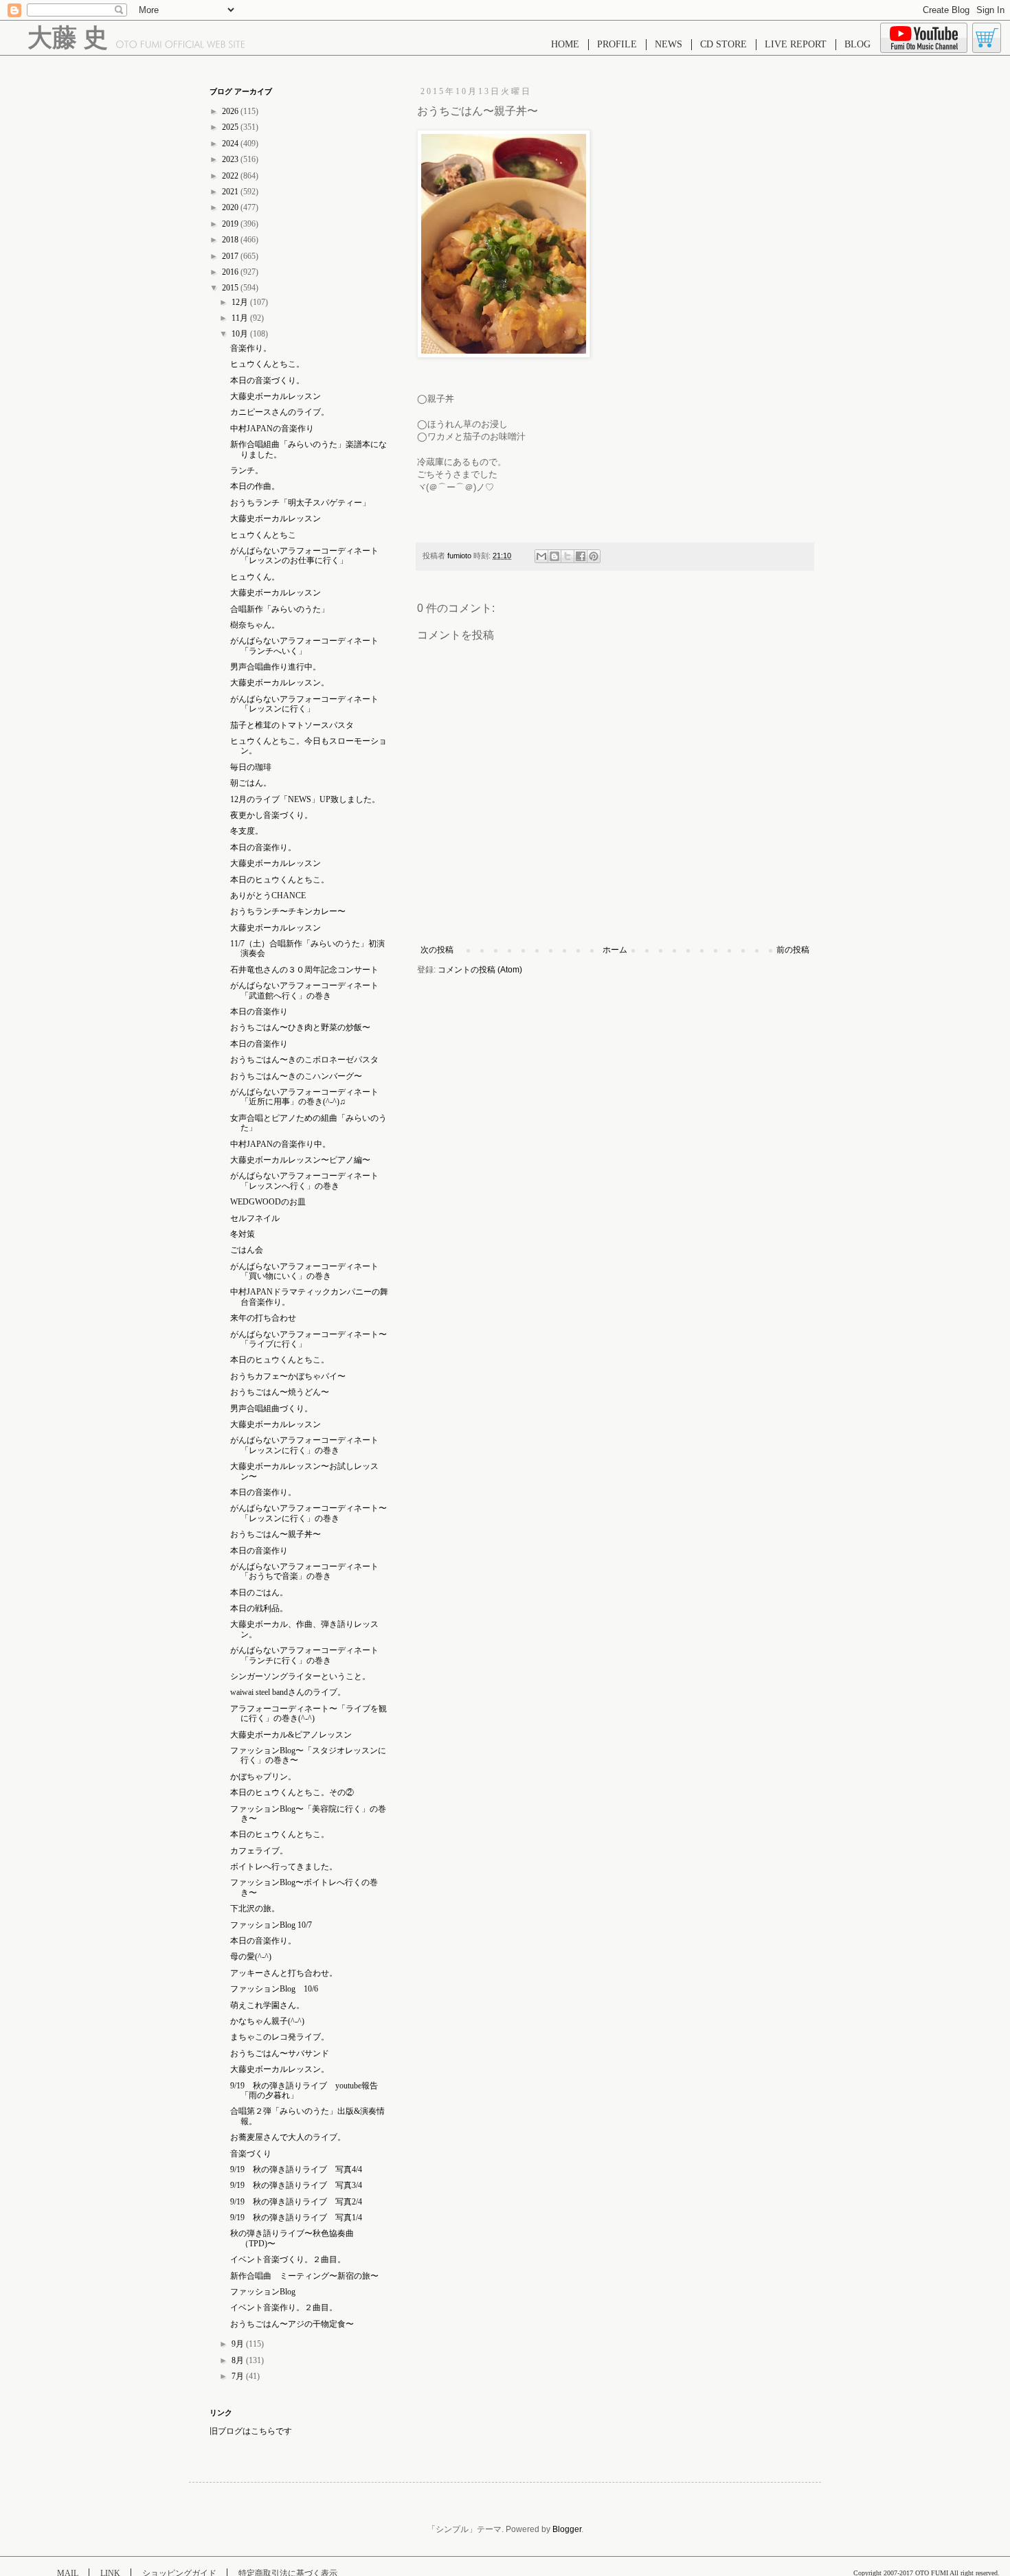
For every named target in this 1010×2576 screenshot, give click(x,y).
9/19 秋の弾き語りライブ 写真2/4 (296, 2202)
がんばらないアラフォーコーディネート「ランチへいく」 (304, 646)
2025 (231, 127)
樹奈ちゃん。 (255, 625)
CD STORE (723, 44)
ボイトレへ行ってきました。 (284, 1867)
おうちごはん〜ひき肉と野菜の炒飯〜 (300, 1027)
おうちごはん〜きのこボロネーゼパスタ (304, 1060)
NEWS (669, 44)
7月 (239, 2376)
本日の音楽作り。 (263, 847)
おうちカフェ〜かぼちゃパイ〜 (288, 1376)
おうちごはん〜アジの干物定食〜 (292, 2324)
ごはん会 (247, 1250)
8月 (239, 2360)
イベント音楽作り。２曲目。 (284, 2307)
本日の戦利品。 (259, 1608)
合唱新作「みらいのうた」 (280, 609)
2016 (231, 272)
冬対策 (243, 1234)
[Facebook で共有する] (581, 556)
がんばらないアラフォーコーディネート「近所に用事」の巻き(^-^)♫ (304, 1097)
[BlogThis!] (554, 556)
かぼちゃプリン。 (263, 1777)
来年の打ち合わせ (263, 1318)
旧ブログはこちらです (251, 2431)
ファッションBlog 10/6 (274, 1989)
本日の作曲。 (255, 486)
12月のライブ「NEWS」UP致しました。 (305, 799)
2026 (231, 111)
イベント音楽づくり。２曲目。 (288, 2259)
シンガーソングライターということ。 (300, 1676)
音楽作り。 (251, 348)
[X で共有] (568, 556)
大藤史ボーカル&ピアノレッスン (291, 1735)
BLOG (857, 44)
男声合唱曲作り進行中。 (276, 667)
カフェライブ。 (259, 1851)
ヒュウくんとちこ (263, 535)
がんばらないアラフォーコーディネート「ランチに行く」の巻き (304, 1655)
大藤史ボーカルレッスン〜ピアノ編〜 (300, 1160)
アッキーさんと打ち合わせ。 (284, 1973)
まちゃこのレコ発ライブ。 (280, 2037)
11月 (241, 318)
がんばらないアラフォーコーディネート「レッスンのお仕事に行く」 (304, 556)
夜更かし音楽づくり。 (271, 815)
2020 (231, 207)
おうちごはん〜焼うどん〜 (280, 1392)
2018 (231, 240)
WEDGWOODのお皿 (268, 1202)
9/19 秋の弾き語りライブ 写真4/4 (296, 2169)
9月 (239, 2344)
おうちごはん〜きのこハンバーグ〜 (296, 1076)
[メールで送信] (541, 556)
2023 (231, 159)
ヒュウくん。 (255, 577)
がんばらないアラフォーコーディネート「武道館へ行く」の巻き (304, 990)
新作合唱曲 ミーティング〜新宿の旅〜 (304, 2276)
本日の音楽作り (259, 1012)
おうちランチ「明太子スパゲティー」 (300, 503)
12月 (241, 302)
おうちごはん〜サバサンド (280, 2053)
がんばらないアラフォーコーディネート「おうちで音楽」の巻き (304, 1571)
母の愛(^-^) (251, 1957)
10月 (241, 334)
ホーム (615, 950)
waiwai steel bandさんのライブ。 (288, 1692)
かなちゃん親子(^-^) (267, 2021)
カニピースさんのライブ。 (280, 412)
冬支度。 (247, 831)
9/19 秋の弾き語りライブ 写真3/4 (296, 2185)
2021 (231, 192)
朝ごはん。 (251, 783)
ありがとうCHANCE (268, 896)
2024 (231, 144)
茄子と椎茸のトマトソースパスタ (292, 725)
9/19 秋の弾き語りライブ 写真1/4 (296, 2218)
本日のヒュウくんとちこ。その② (292, 1792)
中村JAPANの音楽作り (272, 429)
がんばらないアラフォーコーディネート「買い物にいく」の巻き (304, 1271)
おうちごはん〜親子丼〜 (276, 1534)
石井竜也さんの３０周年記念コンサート (304, 970)
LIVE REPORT (796, 44)
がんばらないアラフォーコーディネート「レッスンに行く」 (304, 704)
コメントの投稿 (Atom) (480, 970)
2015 (231, 288)
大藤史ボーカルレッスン (276, 396)
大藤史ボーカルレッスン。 (280, 683)
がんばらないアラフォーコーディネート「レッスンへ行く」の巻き (304, 1181)
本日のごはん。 (259, 1593)
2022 (231, 176)
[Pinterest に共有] (594, 556)
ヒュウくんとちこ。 (267, 364)
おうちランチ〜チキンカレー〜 (288, 911)
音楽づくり (251, 2154)
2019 (231, 224)
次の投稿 (437, 950)
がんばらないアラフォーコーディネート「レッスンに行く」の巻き (304, 1445)
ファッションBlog (263, 2292)
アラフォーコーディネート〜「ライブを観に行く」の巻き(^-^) (308, 1713)
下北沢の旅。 (255, 1908)
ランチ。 (247, 470)
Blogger (567, 2529)
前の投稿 (793, 950)
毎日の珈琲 (251, 767)
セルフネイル (255, 1218)
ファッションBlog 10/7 (271, 1925)
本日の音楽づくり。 (267, 380)
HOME (565, 44)
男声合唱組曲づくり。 (271, 1409)
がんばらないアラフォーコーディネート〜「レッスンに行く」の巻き (308, 1513)
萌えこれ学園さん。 (267, 2005)
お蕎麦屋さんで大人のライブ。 (288, 2137)
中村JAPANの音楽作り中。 (280, 1144)
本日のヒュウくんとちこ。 (280, 880)
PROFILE (617, 44)
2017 (231, 256)
